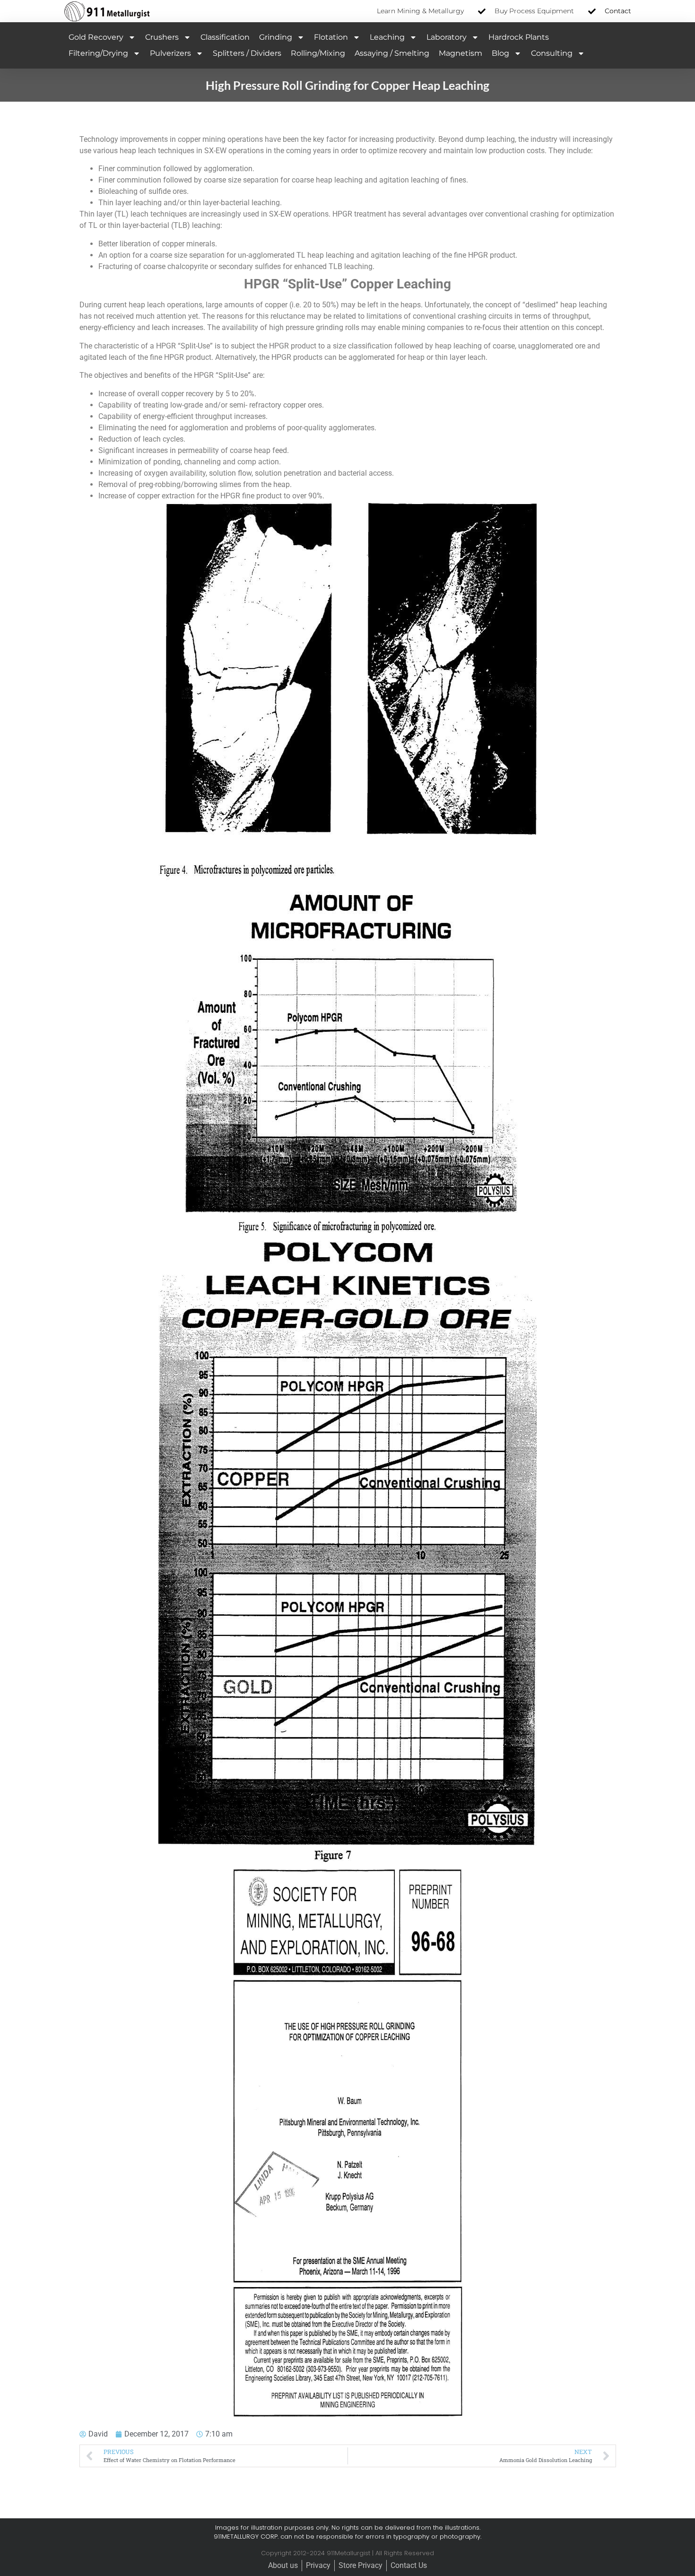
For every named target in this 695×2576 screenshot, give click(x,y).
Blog (500, 53)
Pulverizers (170, 53)
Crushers (162, 37)
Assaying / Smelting (392, 53)
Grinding (276, 37)
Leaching (387, 37)
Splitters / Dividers (247, 53)
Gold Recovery (96, 37)
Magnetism (460, 53)
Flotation (331, 37)
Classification (225, 37)
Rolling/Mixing (318, 53)
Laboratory (447, 37)
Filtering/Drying (98, 53)
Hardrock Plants (519, 37)
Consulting (552, 53)
